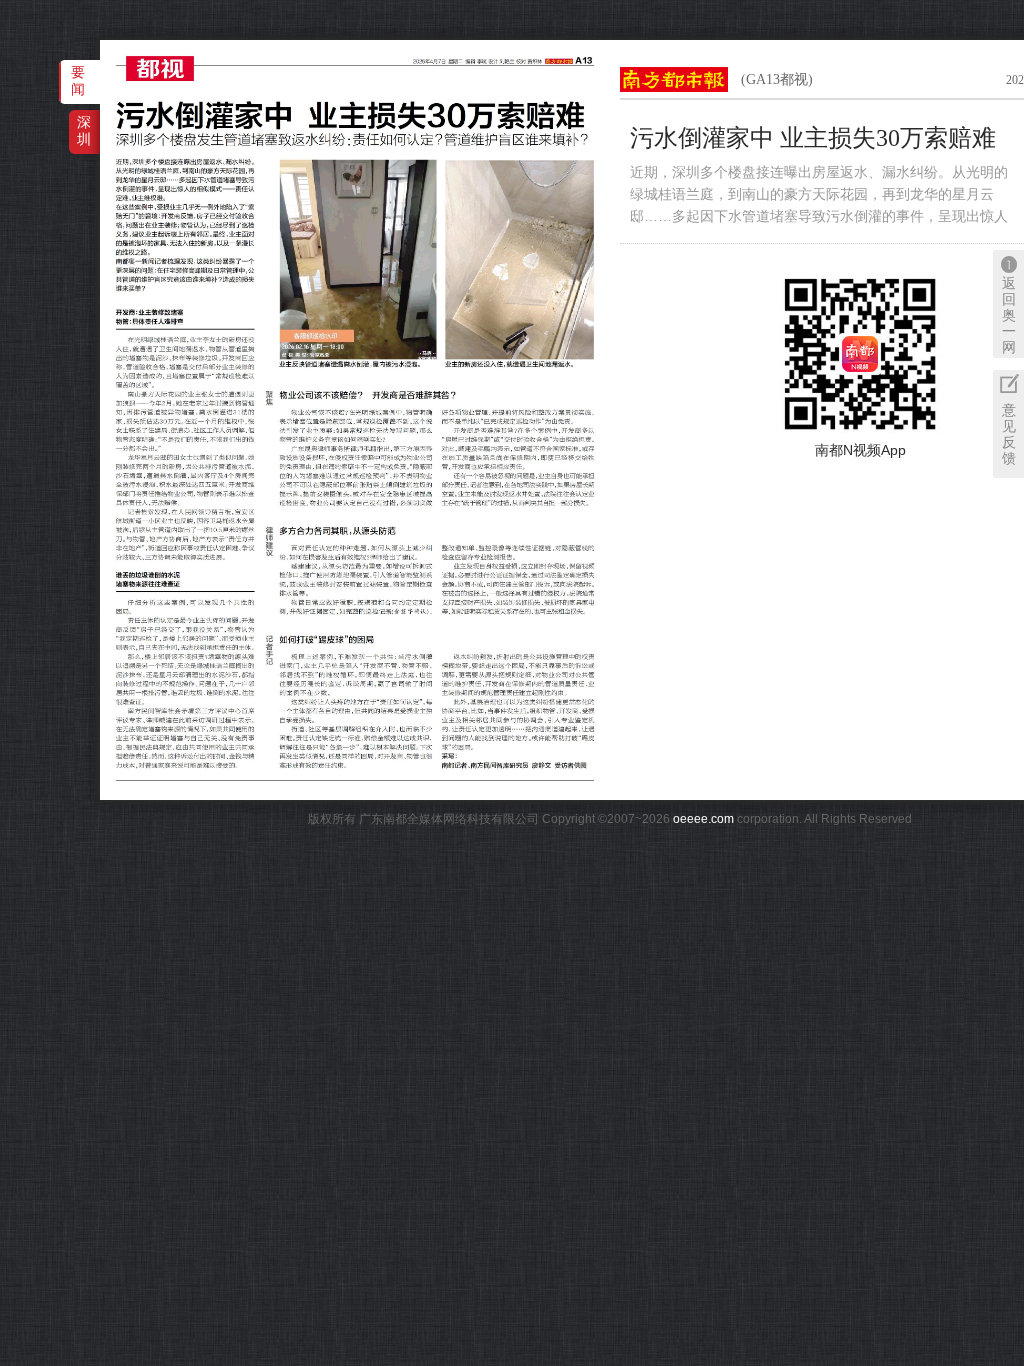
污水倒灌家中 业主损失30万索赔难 (813, 138)
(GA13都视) (777, 79)
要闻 (78, 80)
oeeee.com (703, 819)
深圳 (84, 130)
